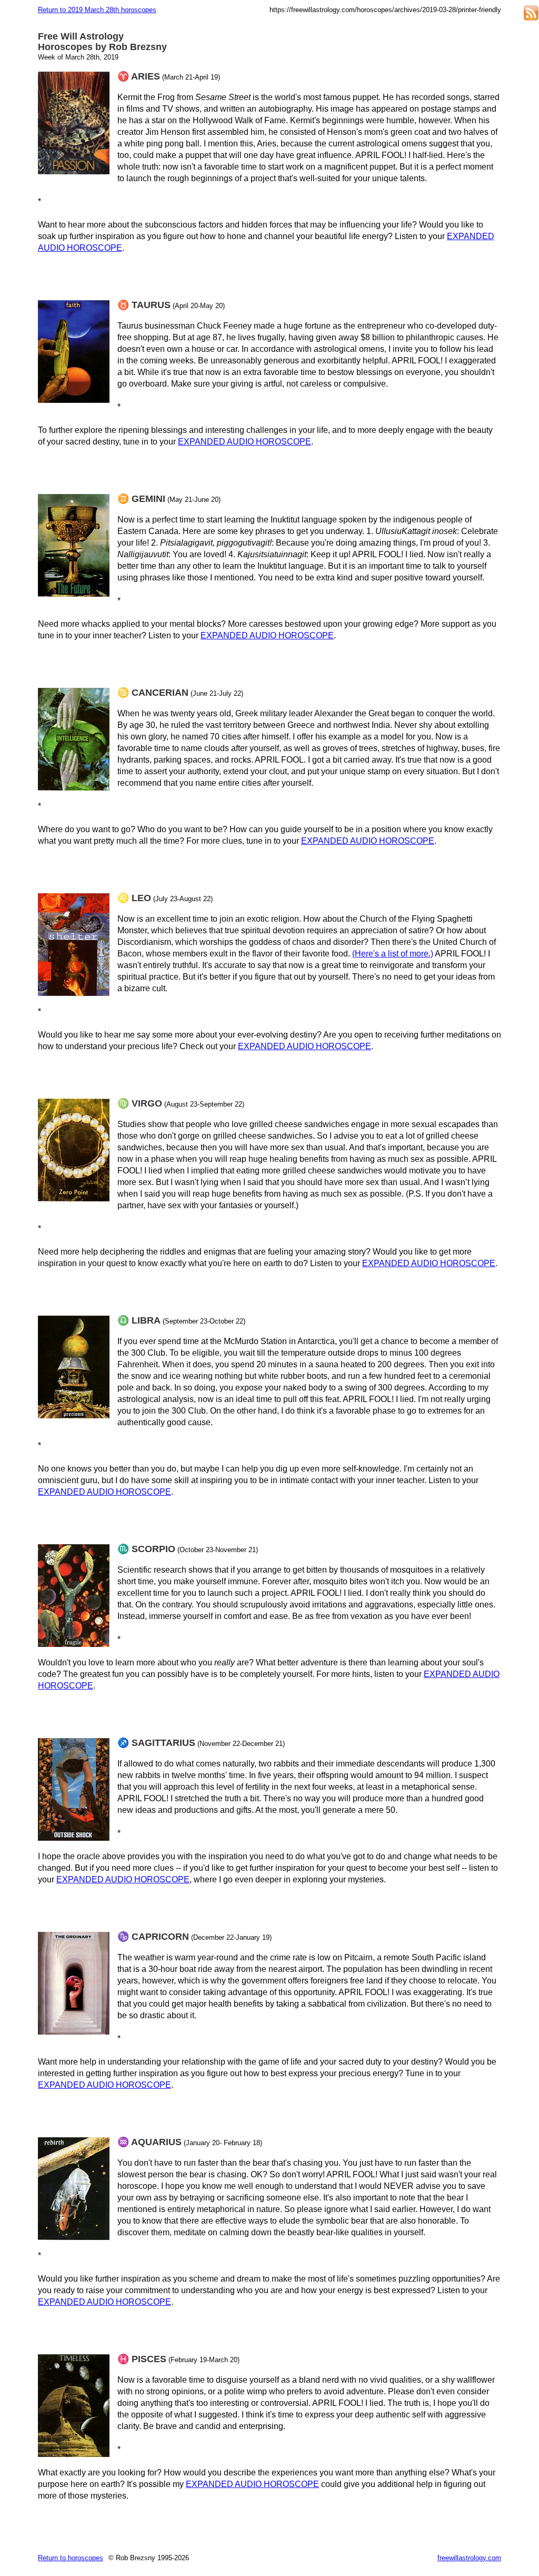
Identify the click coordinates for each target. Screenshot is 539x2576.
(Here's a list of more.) (393, 954)
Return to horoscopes (71, 2558)
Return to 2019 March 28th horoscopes (97, 10)
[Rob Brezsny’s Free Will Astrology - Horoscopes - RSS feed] (531, 14)
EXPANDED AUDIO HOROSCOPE (244, 442)
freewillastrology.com (469, 2558)
